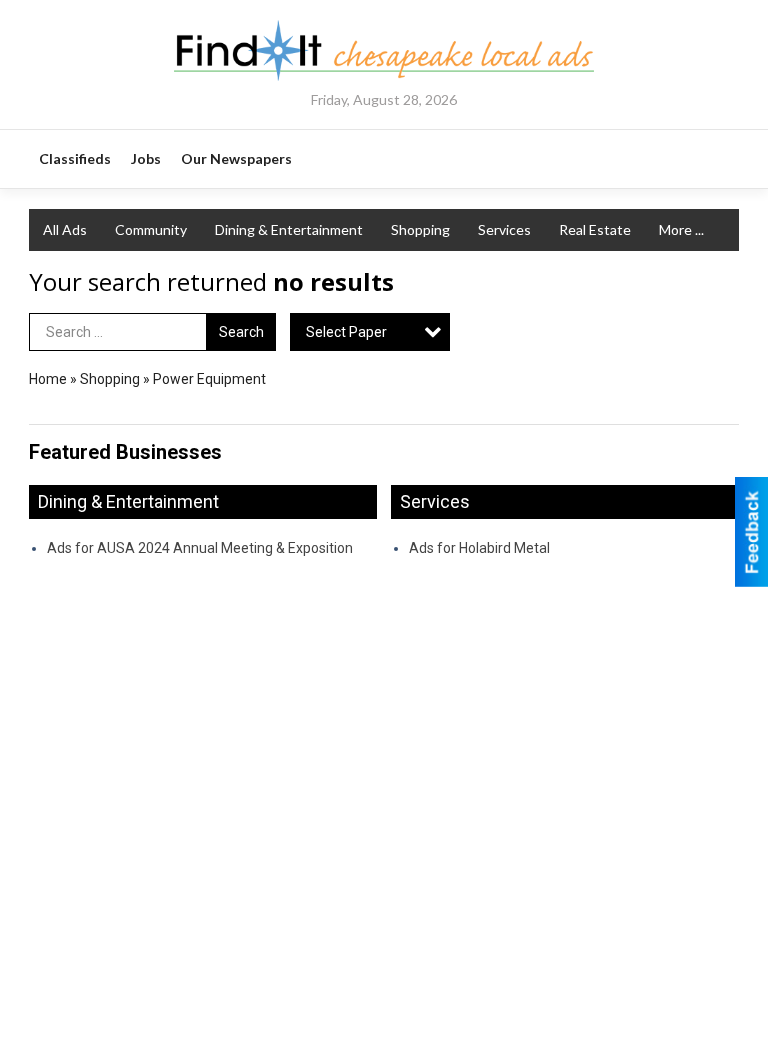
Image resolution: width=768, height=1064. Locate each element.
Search (241, 332)
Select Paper (346, 332)
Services (504, 229)
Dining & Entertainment (289, 229)
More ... (681, 229)
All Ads (65, 229)
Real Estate (595, 229)
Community (151, 229)
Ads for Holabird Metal (479, 548)
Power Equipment (209, 379)
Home (48, 379)
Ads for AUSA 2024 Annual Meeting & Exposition (200, 548)
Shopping (420, 229)
